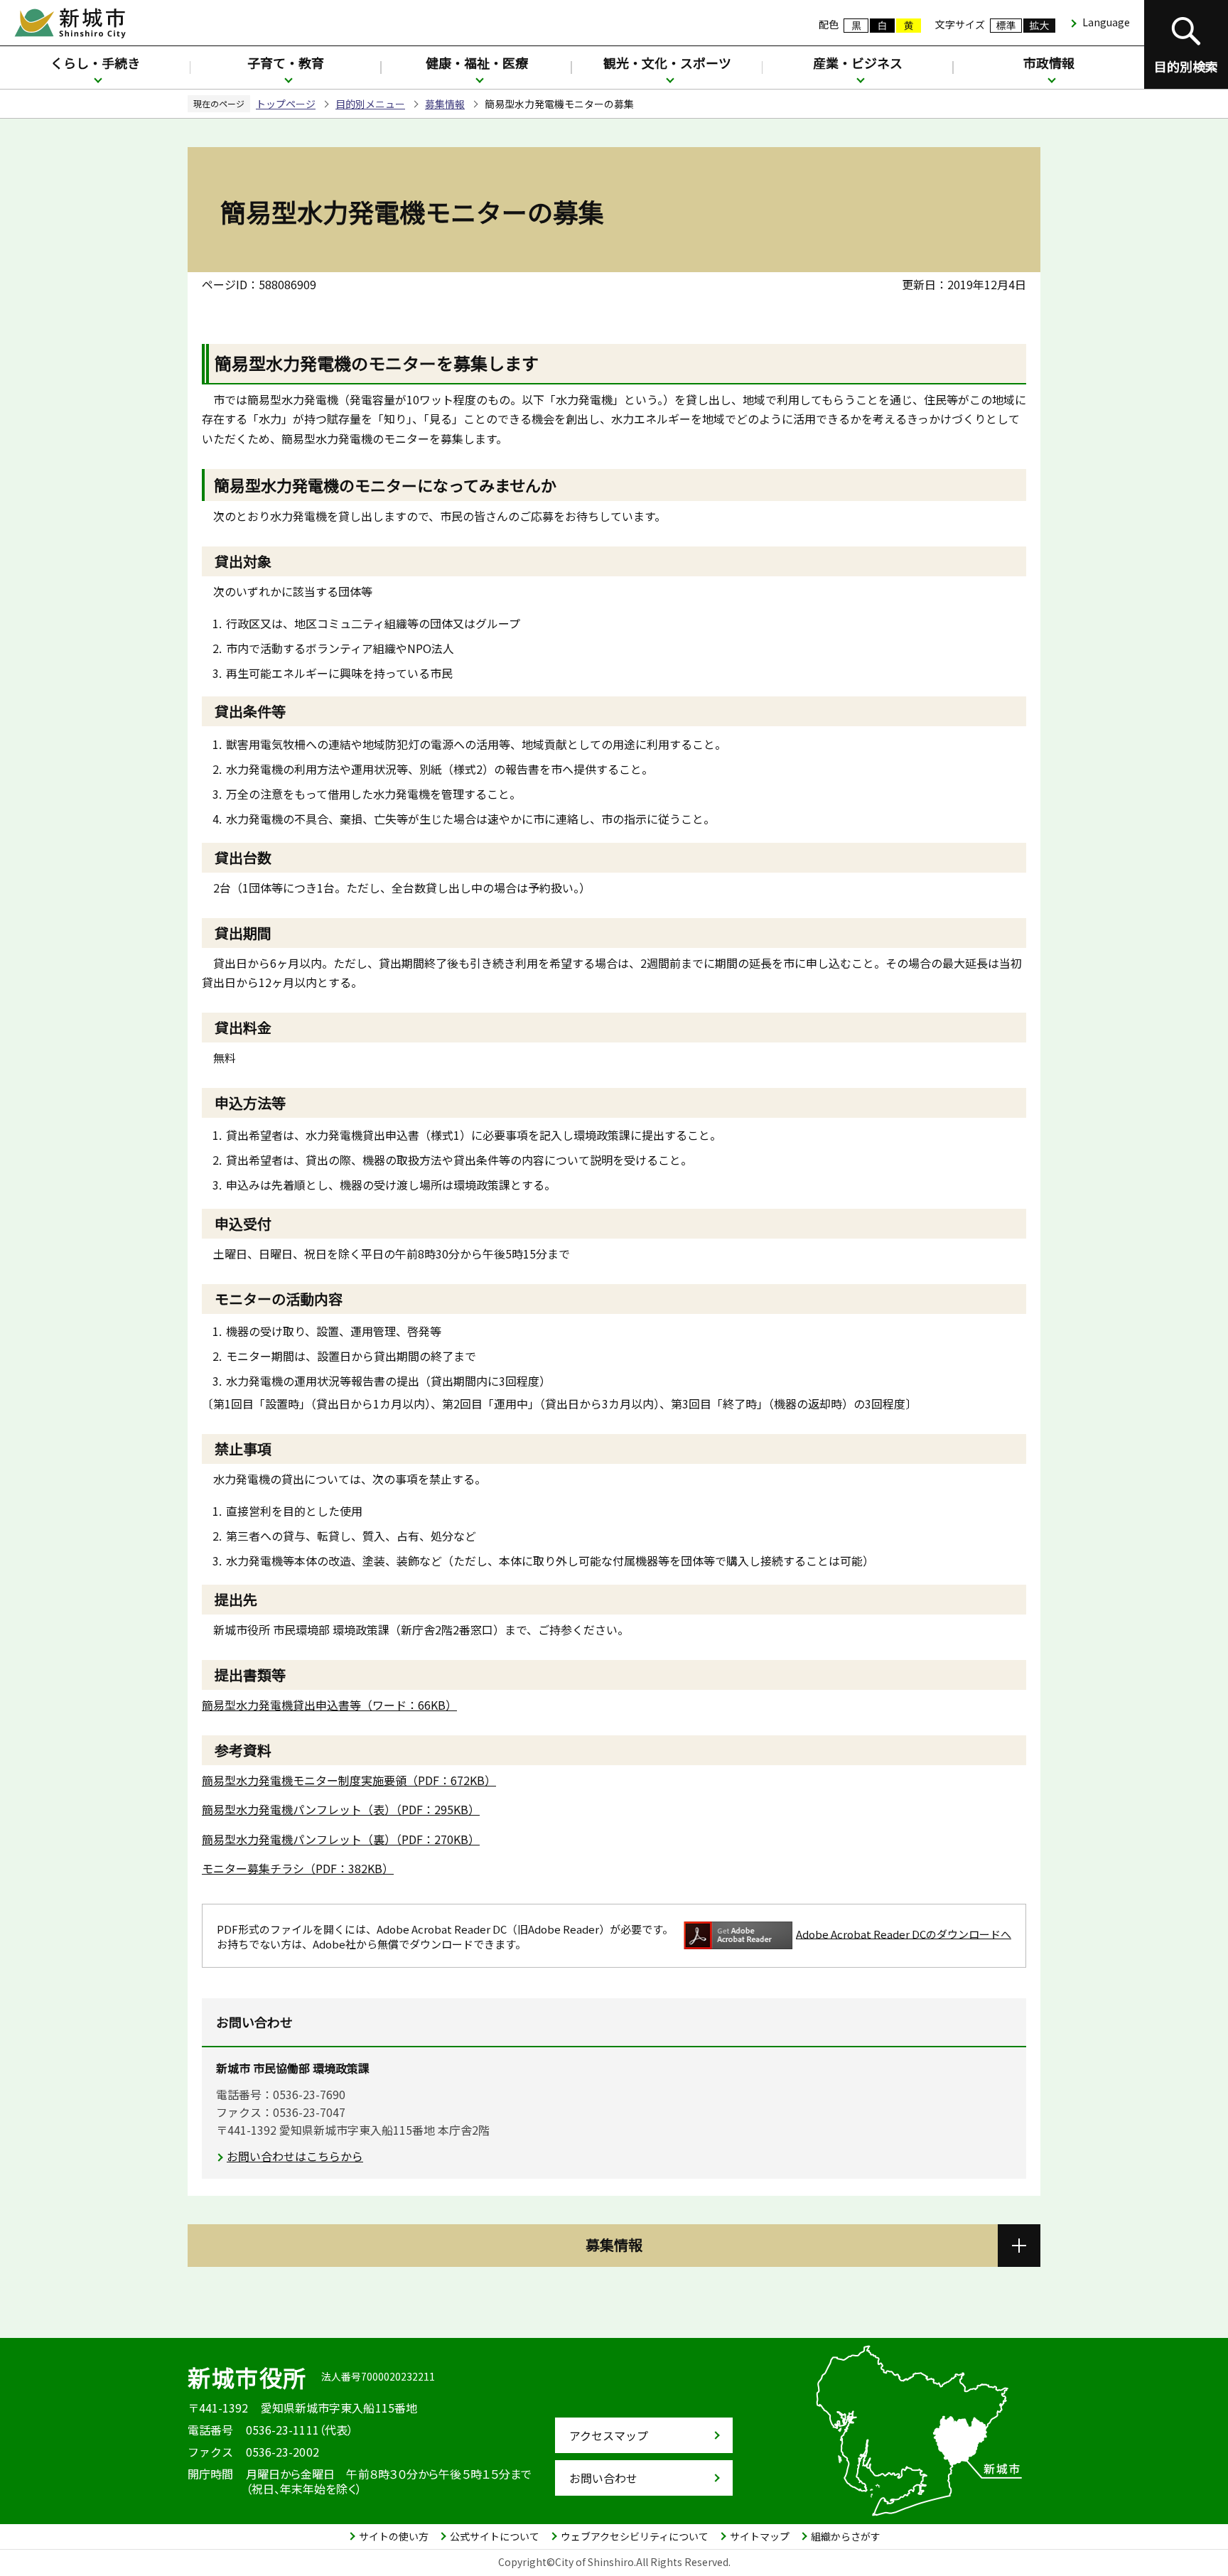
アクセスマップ (609, 2435)
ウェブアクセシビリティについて (635, 2536)
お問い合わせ (603, 2478)
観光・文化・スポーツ (667, 63)
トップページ (286, 104)
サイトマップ (760, 2536)
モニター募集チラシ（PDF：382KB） (298, 1868)
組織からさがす (846, 2536)
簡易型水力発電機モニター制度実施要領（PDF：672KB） (349, 1780)
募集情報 (445, 104)
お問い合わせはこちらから (295, 2156)
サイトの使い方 (394, 2536)
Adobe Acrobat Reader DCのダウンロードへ (904, 1933)
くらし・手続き (95, 63)
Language (1106, 22)
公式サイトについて (495, 2536)
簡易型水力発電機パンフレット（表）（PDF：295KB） (341, 1809)
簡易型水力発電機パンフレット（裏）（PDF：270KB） (341, 1839)
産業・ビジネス (858, 63)
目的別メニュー (370, 104)
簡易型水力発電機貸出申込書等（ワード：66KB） (329, 1705)
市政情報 (1049, 63)
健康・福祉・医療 (477, 63)
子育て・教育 (286, 63)
